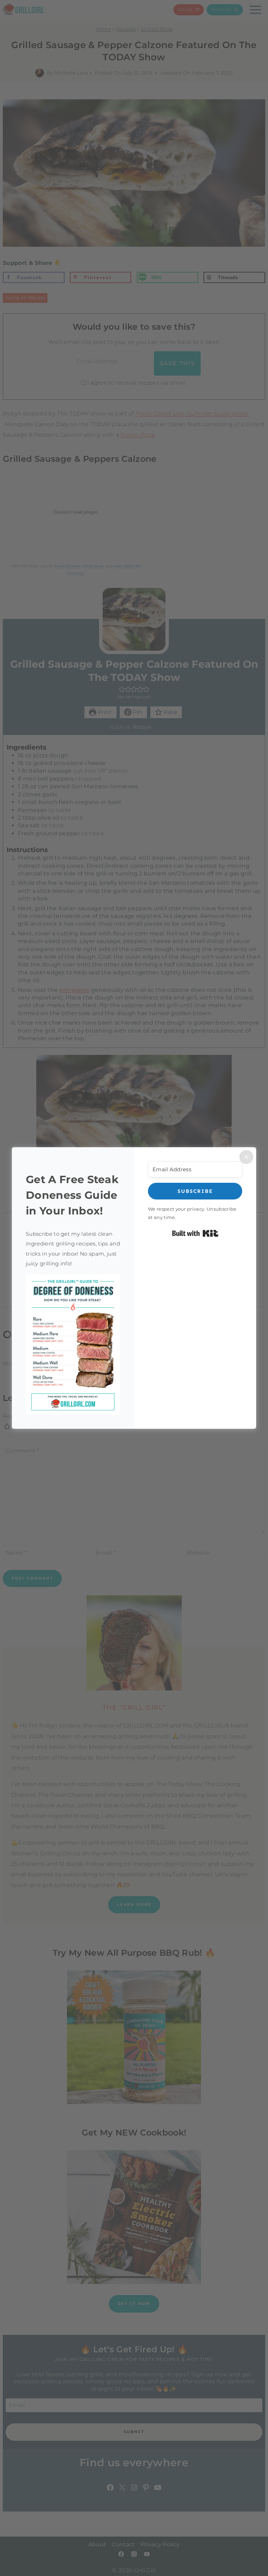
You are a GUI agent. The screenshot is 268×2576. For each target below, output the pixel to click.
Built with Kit (195, 1233)
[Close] (246, 1157)
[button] (73, 1345)
